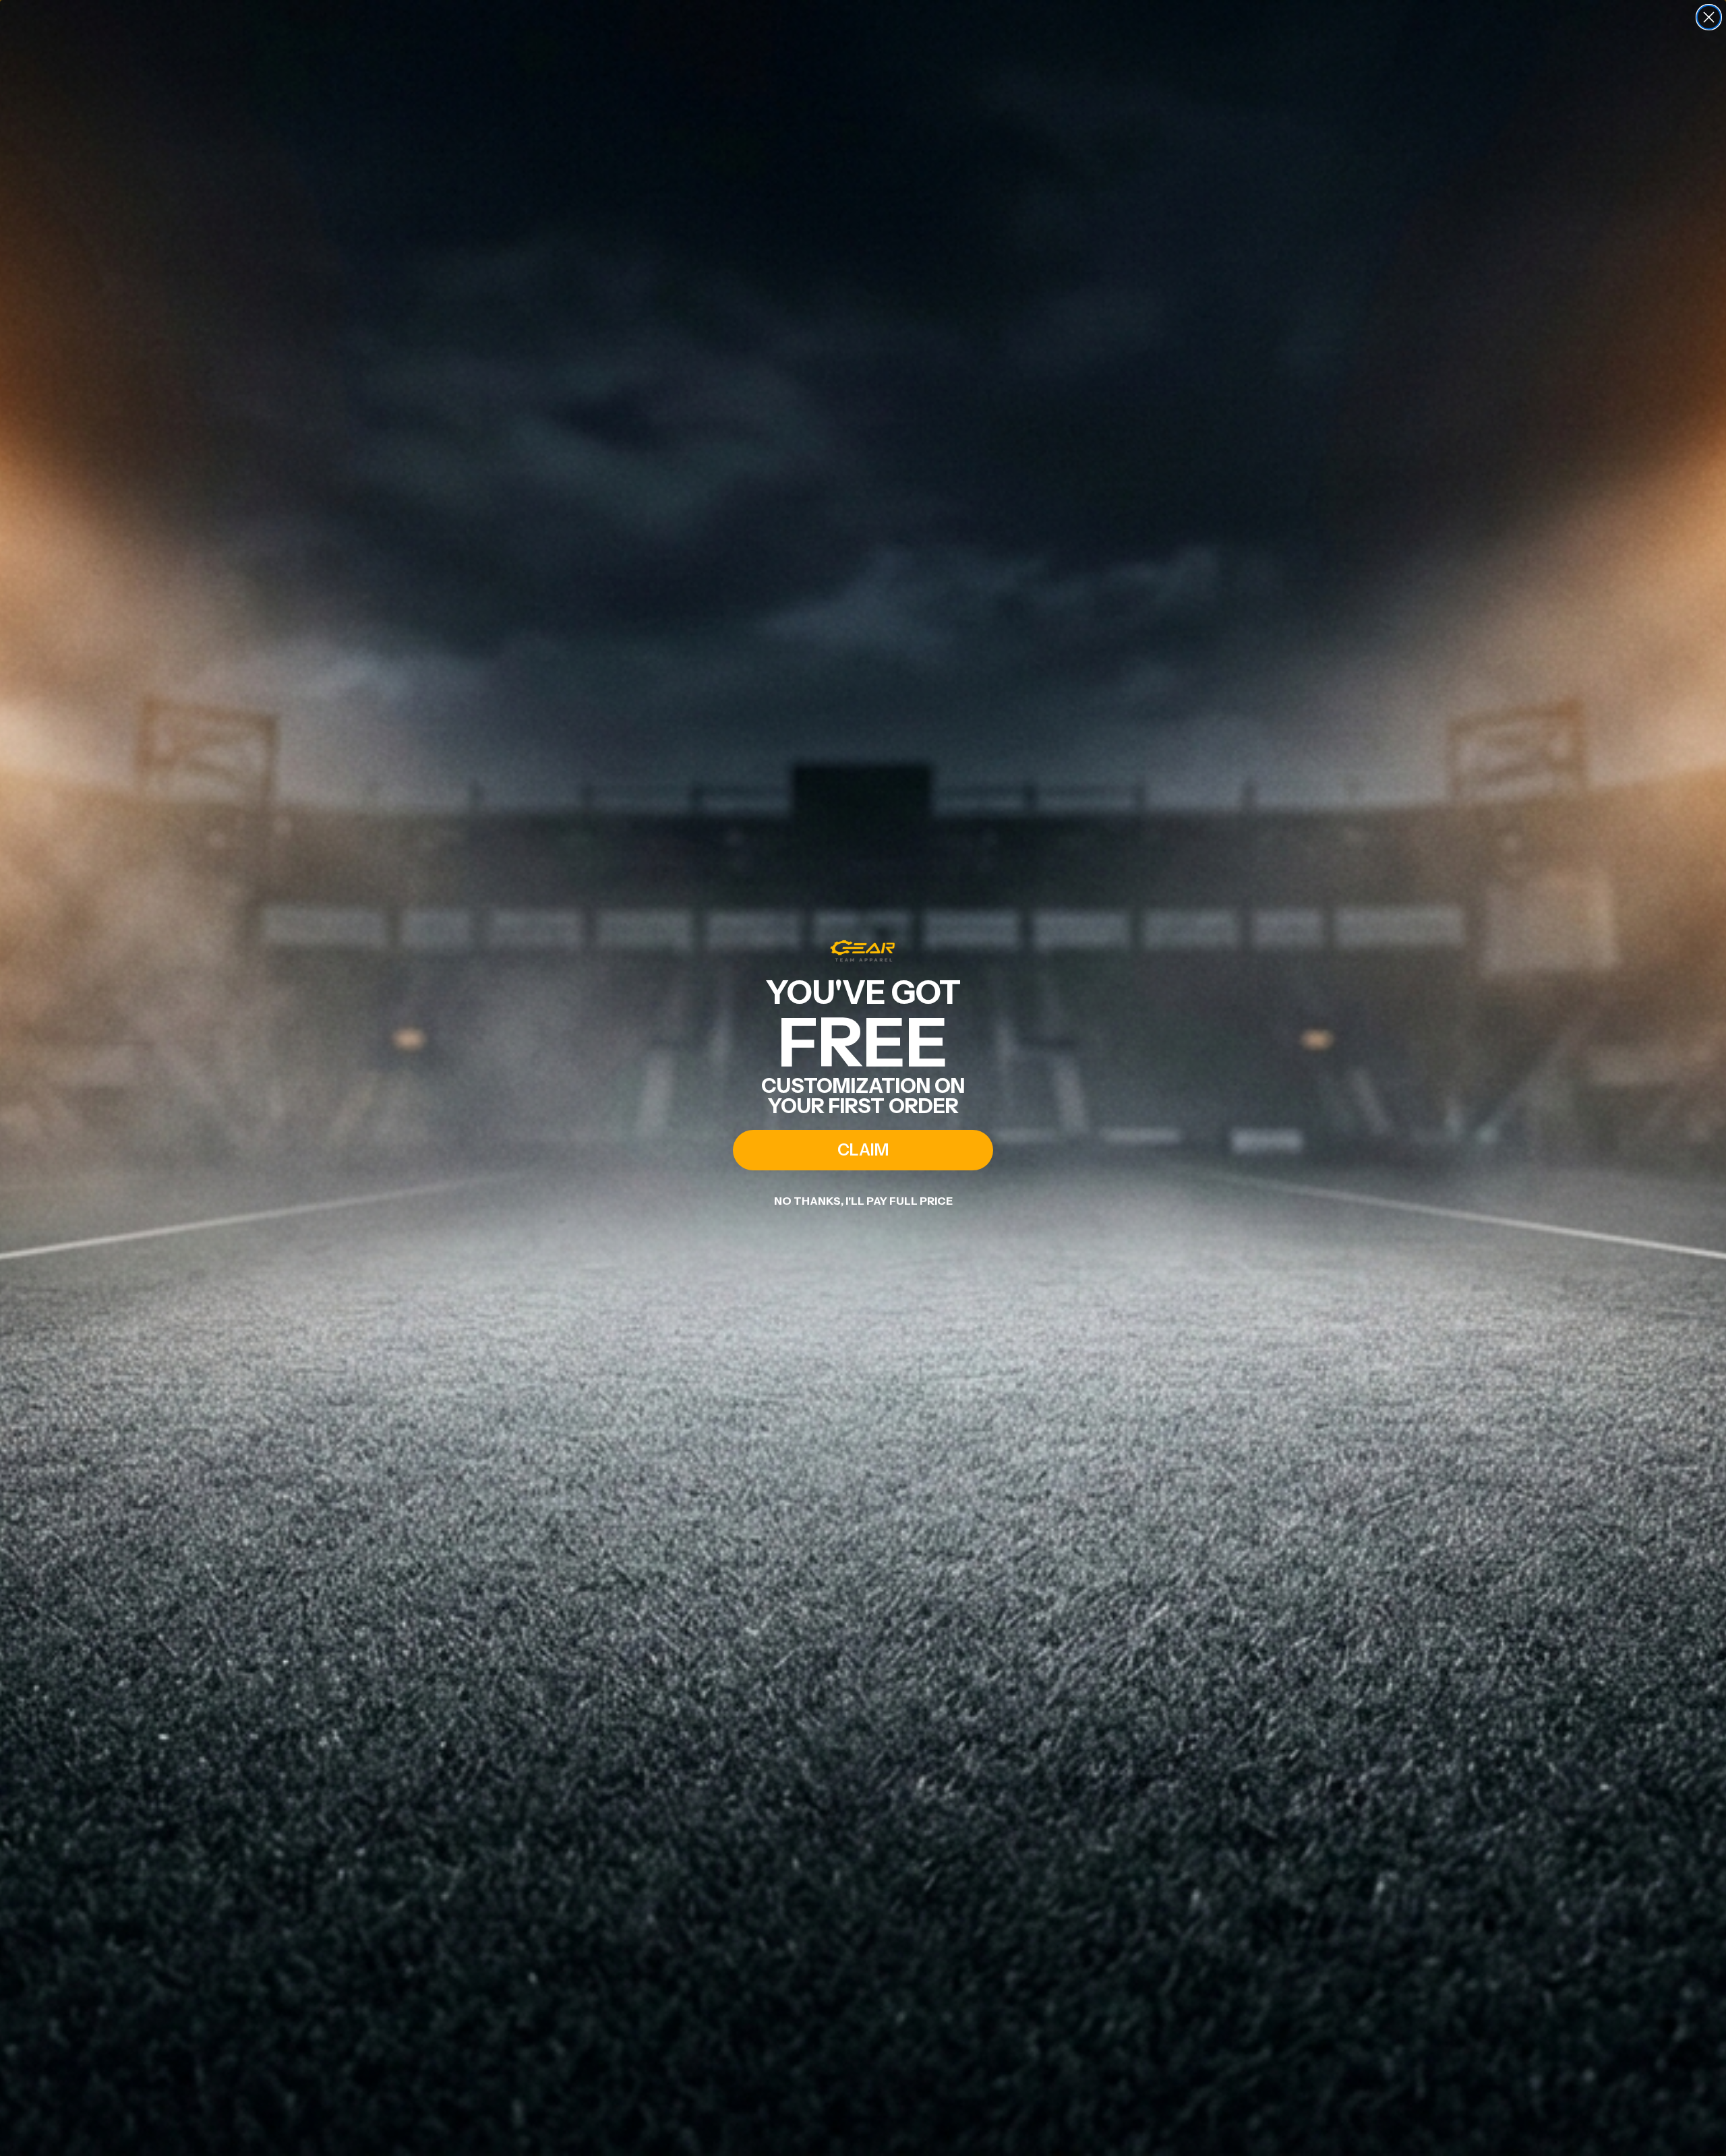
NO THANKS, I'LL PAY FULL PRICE (863, 1201)
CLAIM (863, 1150)
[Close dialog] (1709, 17)
